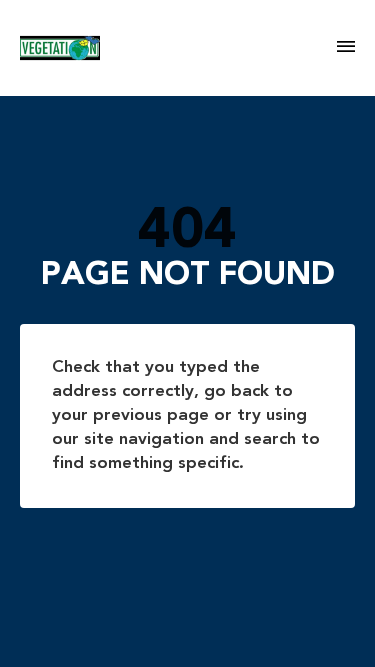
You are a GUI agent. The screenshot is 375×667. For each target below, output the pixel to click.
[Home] (179, 48)
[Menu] (346, 48)
